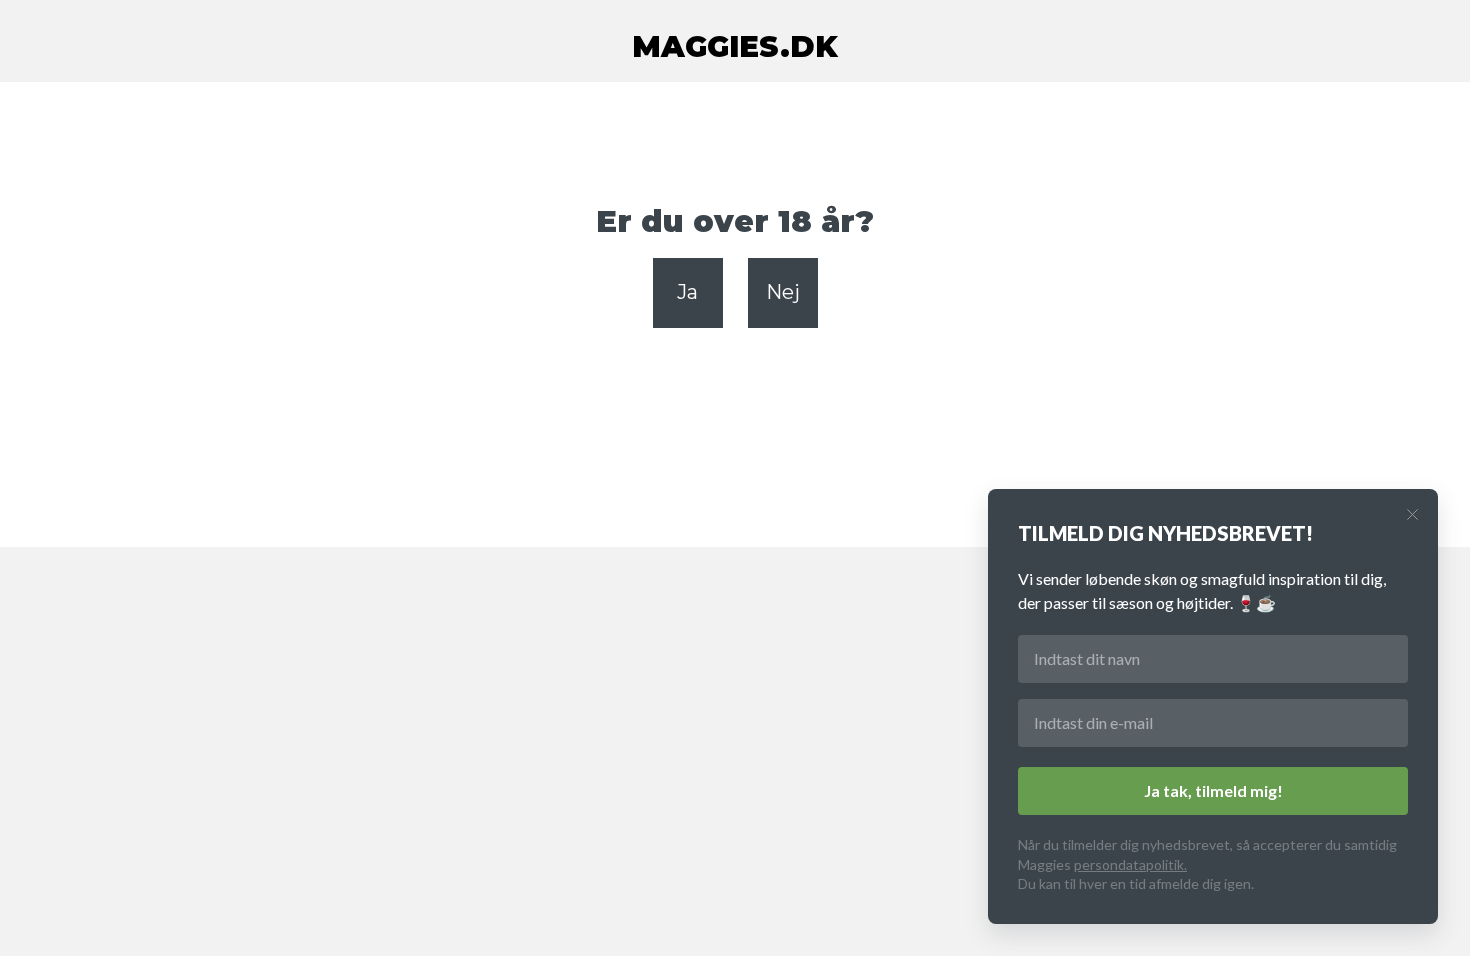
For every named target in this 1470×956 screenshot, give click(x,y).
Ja (687, 292)
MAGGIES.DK (735, 46)
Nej (783, 292)
